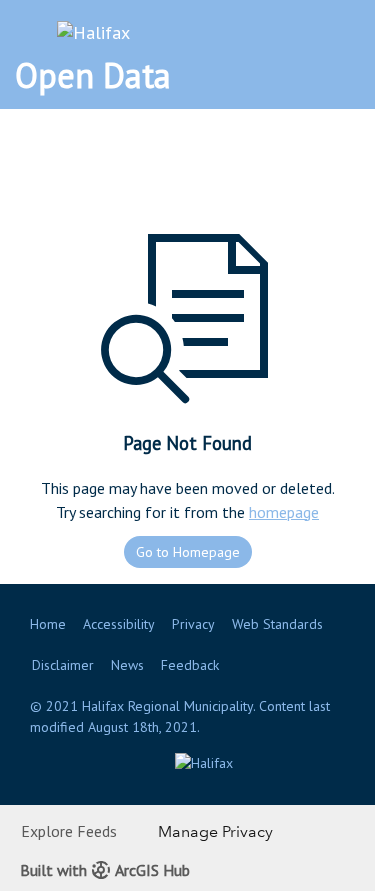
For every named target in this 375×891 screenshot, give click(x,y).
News (127, 665)
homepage (284, 512)
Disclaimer (63, 665)
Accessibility (119, 624)
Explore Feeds (69, 831)
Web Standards (277, 624)
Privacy (193, 624)
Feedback (190, 665)
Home (48, 624)
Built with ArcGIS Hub (105, 870)
